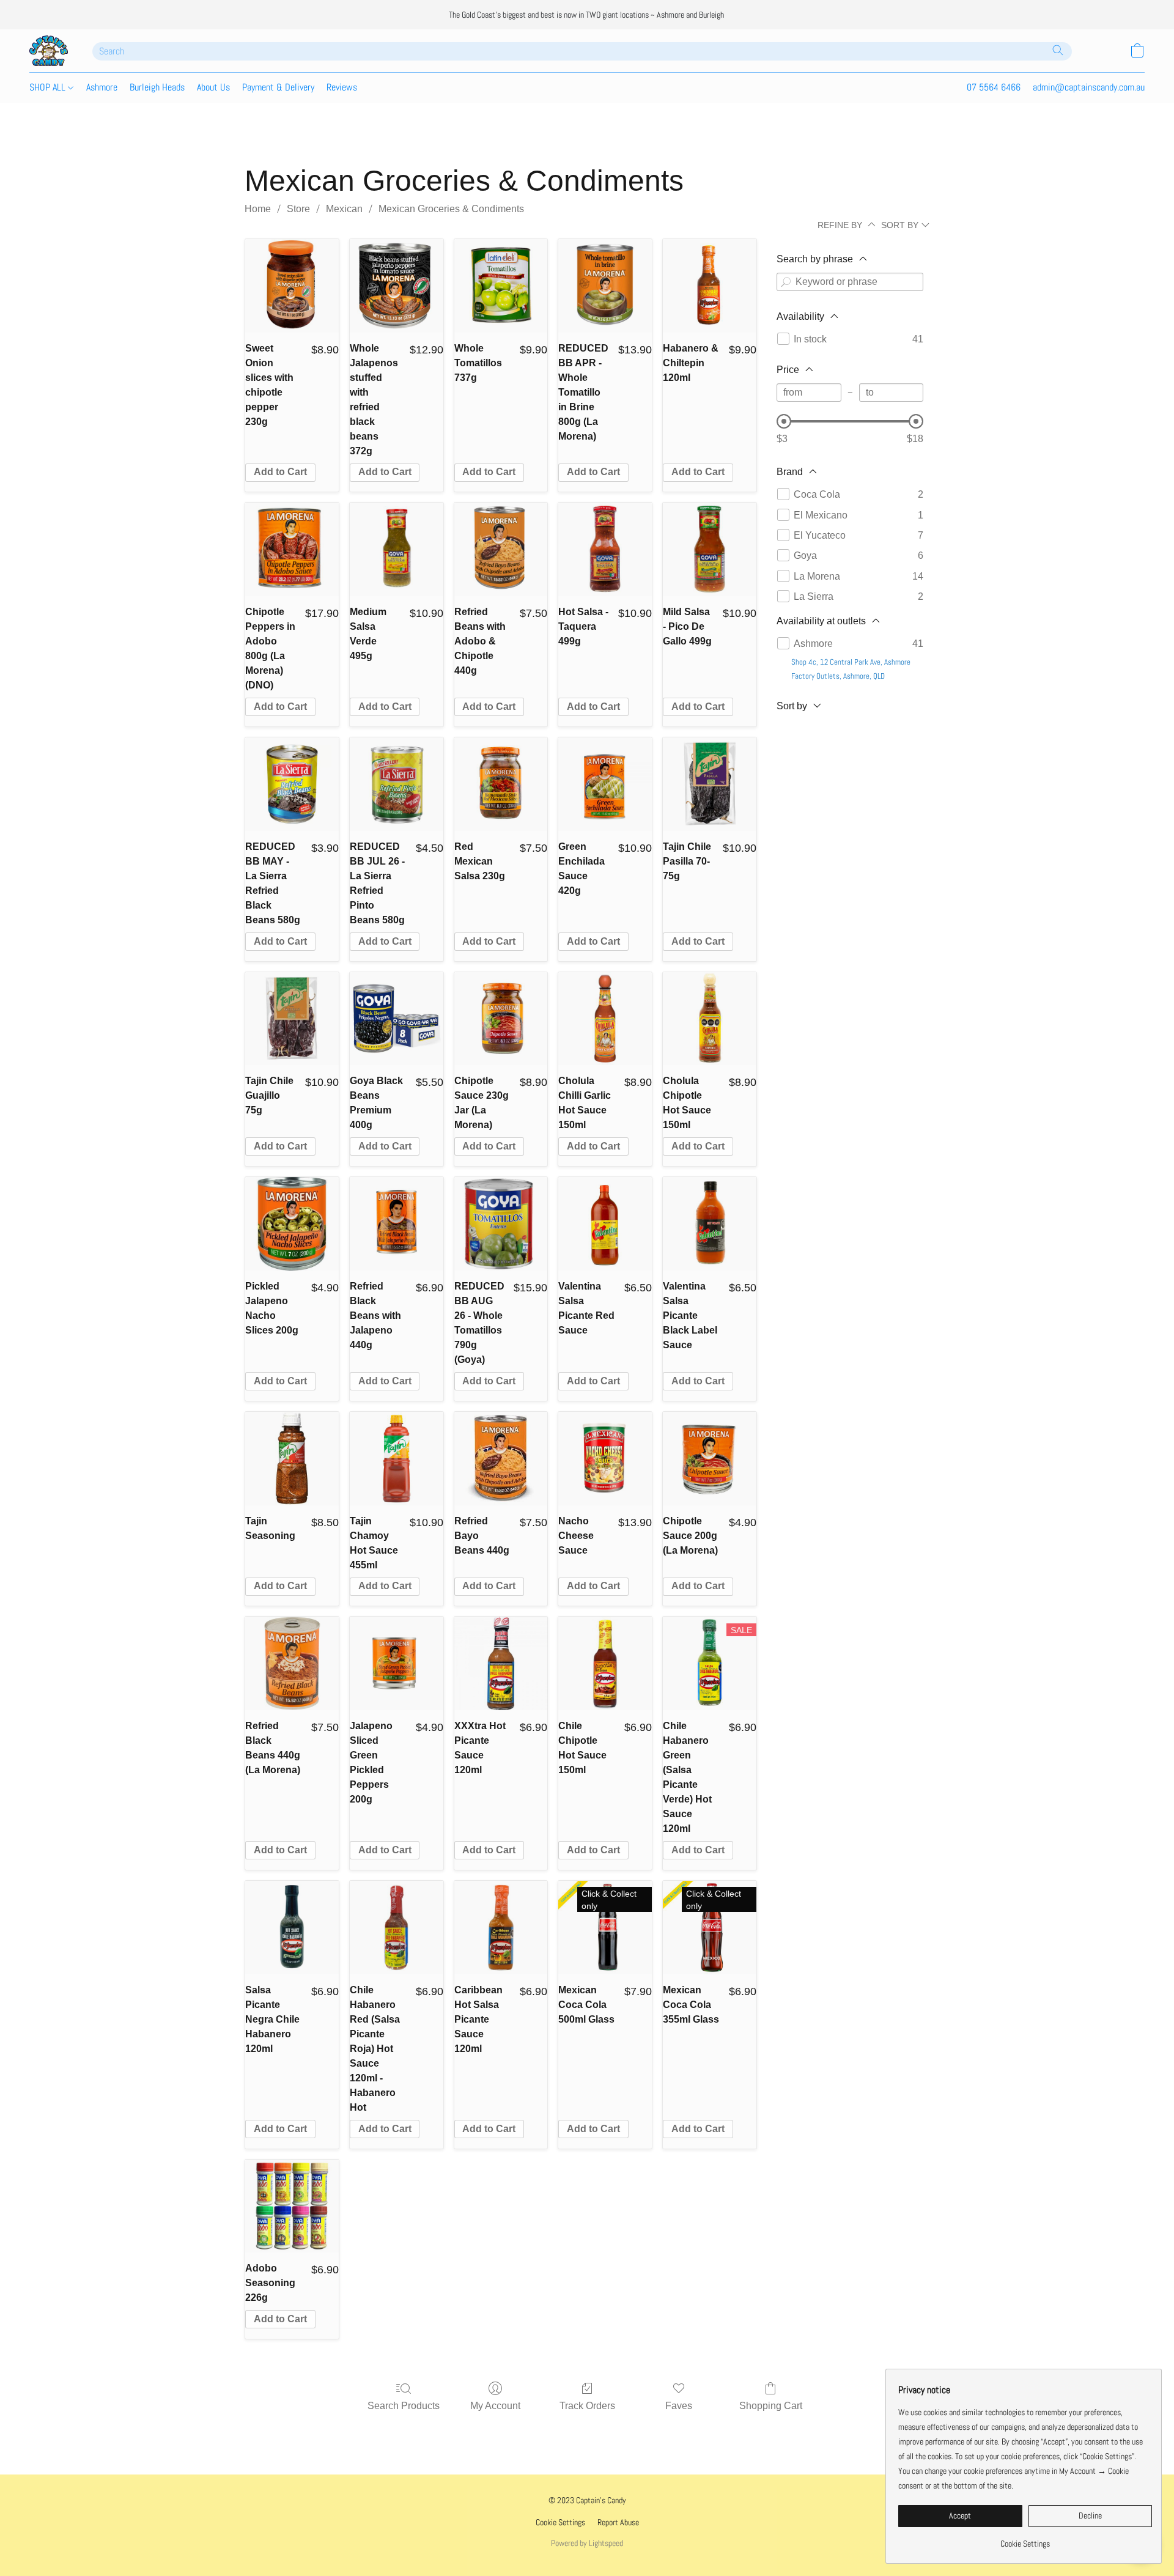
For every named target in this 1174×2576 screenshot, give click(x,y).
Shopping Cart (771, 2406)
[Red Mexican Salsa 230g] (501, 784)
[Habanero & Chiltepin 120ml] (710, 286)
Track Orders (587, 2406)
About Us (213, 87)
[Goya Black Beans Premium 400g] (397, 1019)
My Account (495, 2406)
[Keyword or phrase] (786, 282)
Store (298, 209)
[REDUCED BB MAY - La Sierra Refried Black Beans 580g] (292, 784)
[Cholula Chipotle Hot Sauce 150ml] (710, 1019)
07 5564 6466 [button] (994, 87)
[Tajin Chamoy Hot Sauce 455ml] (397, 1459)
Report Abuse (618, 2522)
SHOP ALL (49, 87)
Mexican (344, 209)
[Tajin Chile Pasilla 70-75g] (710, 784)
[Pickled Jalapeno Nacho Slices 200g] (292, 1224)
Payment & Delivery (278, 87)
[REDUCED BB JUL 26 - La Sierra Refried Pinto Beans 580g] (397, 784)
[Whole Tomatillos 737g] (501, 286)
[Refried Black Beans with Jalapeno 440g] (397, 1224)
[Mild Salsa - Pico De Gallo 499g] (710, 549)
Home (258, 209)
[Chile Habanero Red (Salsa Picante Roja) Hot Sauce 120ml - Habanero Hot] (397, 1928)
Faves (679, 2406)
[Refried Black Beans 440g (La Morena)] (292, 1663)
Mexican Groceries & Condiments (451, 209)
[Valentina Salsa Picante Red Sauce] (605, 1224)
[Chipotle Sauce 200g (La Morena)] (710, 1459)
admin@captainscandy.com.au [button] (1089, 87)
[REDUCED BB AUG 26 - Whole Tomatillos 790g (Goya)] (501, 1224)
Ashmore (102, 87)
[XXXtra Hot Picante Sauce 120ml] (501, 1663)
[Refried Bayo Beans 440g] (501, 1459)
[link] (1025, 2539)
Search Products (404, 2406)
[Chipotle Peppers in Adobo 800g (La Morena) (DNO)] (292, 549)
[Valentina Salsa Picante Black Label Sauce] (710, 1224)
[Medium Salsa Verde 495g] (397, 549)
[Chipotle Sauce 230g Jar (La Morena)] (501, 1019)
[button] (49, 51)
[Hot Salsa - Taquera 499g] (605, 549)
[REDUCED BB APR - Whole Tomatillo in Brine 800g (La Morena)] (605, 286)
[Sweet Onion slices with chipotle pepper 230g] (292, 286)
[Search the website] (1058, 50)
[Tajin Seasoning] (292, 1459)
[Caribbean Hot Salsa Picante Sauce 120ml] (501, 1928)
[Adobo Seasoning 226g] (292, 2206)
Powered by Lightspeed (587, 2543)
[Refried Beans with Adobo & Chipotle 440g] (501, 549)
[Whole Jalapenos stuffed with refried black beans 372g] (397, 286)
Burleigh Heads (157, 87)
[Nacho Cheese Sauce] (605, 1459)
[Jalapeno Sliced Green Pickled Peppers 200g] (397, 1663)
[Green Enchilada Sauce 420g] (605, 784)
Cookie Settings (560, 2522)
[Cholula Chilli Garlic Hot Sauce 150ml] (605, 1019)
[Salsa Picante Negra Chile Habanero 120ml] (292, 1928)
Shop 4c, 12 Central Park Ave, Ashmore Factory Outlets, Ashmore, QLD (851, 669)
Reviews (342, 87)
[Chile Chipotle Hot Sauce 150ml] (605, 1663)
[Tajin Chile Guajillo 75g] (292, 1019)
